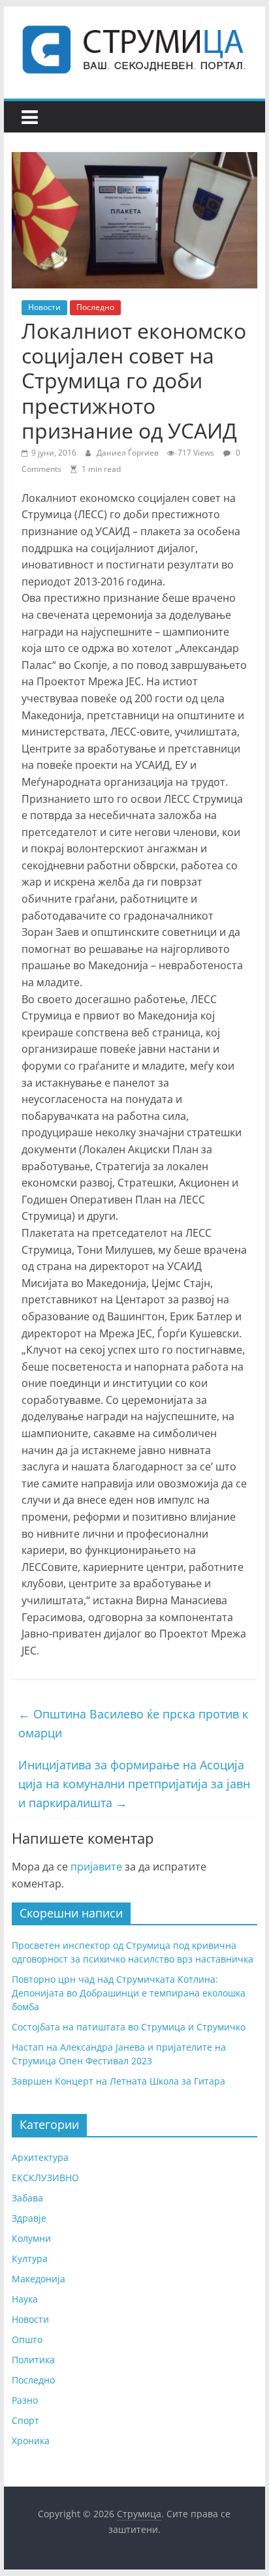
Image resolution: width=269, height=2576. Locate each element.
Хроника (31, 2441)
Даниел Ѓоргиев (129, 453)
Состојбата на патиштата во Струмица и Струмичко (129, 2027)
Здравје (29, 2218)
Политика (33, 2360)
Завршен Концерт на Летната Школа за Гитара (119, 2081)
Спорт (25, 2420)
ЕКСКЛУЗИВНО (45, 2178)
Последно (95, 307)
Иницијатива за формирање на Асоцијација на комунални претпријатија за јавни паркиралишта (134, 1784)
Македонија (39, 2279)
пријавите (96, 1867)
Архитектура (40, 2157)
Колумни (31, 2238)
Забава (27, 2198)
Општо (27, 2339)
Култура (30, 2258)
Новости (44, 307)
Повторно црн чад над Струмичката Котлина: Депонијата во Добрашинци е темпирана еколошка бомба (129, 1993)
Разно (25, 2400)
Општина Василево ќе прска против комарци (133, 1723)
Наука (25, 2299)
